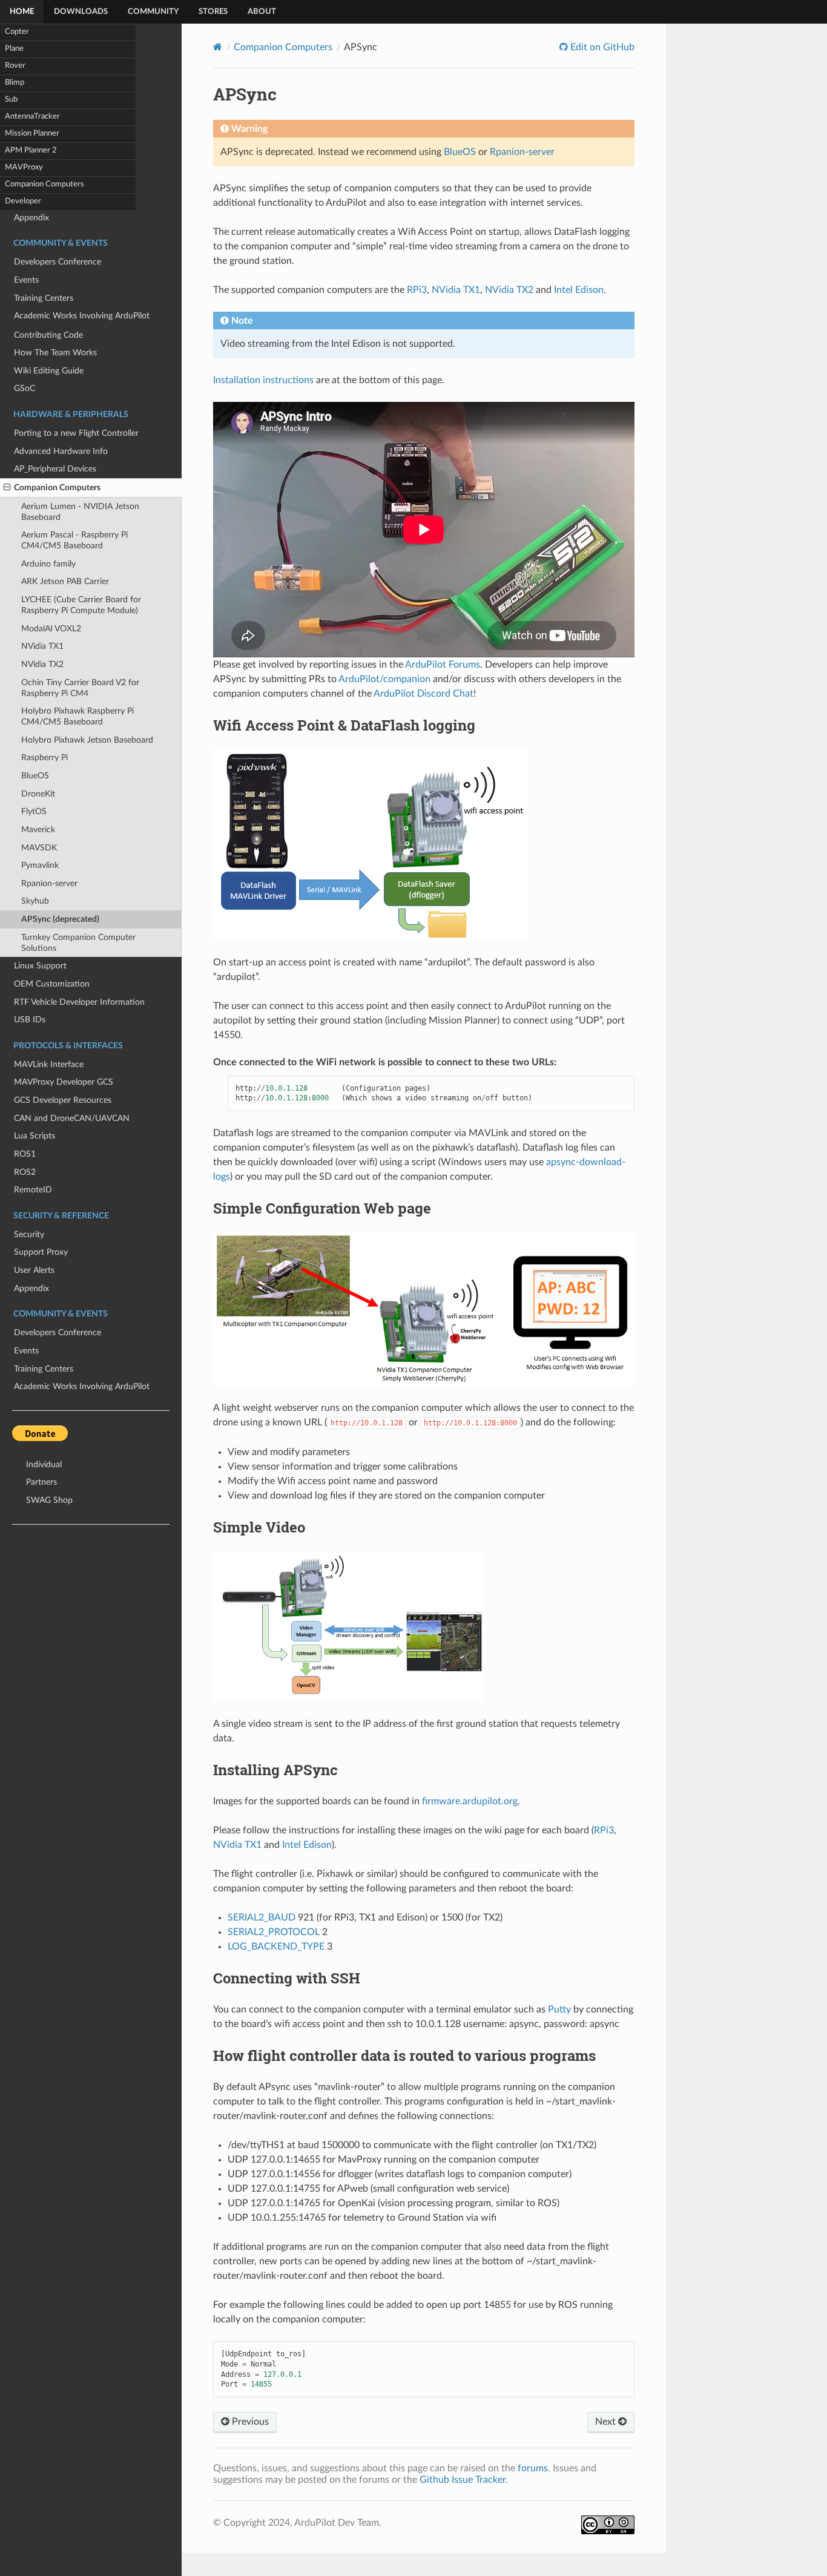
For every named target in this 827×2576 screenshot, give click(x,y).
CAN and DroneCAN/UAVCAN (72, 1118)
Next (607, 2422)
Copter (17, 32)
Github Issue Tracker (463, 2480)
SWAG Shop (49, 1500)
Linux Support (40, 966)
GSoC (25, 388)
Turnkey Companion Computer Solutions (78, 943)
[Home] (218, 47)
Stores (213, 12)
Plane (14, 49)
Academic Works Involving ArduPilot (82, 1386)
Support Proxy (41, 1252)
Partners (41, 1482)
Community (153, 12)
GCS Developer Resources (63, 1100)
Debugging (34, 272)
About (262, 12)
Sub (11, 100)
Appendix (31, 1288)
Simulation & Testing (52, 255)
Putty (559, 2009)
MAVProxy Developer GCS (64, 1082)
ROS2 (25, 1172)
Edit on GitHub (601, 47)
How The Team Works (55, 353)
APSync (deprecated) (60, 919)
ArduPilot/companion (384, 679)
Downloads (81, 12)
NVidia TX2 (42, 664)
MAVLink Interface (49, 1064)
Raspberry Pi (44, 757)
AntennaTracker (32, 117)
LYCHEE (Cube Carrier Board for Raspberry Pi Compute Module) (81, 605)
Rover (15, 66)
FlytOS (34, 811)
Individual (44, 1464)
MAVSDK (39, 848)
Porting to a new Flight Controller (76, 433)
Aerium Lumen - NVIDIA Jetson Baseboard (80, 512)
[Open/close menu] (7, 488)
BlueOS (35, 776)
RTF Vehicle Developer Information (79, 1002)
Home (22, 12)
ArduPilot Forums (443, 665)
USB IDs (30, 1020)
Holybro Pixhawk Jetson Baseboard (87, 740)
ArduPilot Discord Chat (423, 694)
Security (29, 1234)
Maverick (38, 830)
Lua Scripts (35, 1136)
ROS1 (25, 1154)
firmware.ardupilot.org (470, 1801)
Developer (23, 201)
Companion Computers (44, 184)
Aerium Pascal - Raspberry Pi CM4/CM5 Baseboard (74, 540)
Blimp (15, 83)
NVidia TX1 (42, 646)
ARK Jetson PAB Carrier (65, 581)
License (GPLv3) (43, 290)
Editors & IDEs (41, 218)
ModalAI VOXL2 (51, 629)
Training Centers (44, 1369)
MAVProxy (24, 167)
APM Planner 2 (31, 150)
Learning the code (47, 236)
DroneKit (38, 794)
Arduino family (48, 564)
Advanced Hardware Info (61, 451)
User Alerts (34, 1270)
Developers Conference (58, 1332)
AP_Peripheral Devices (55, 469)
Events (26, 1351)
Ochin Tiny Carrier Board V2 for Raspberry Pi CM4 (80, 688)
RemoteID (33, 1190)
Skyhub (35, 901)
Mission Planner (32, 133)
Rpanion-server (49, 883)
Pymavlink (40, 865)
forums (533, 2468)
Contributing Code (48, 335)
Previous (249, 2422)
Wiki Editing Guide (49, 371)
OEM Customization (52, 984)
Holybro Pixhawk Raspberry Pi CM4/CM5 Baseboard (77, 716)
